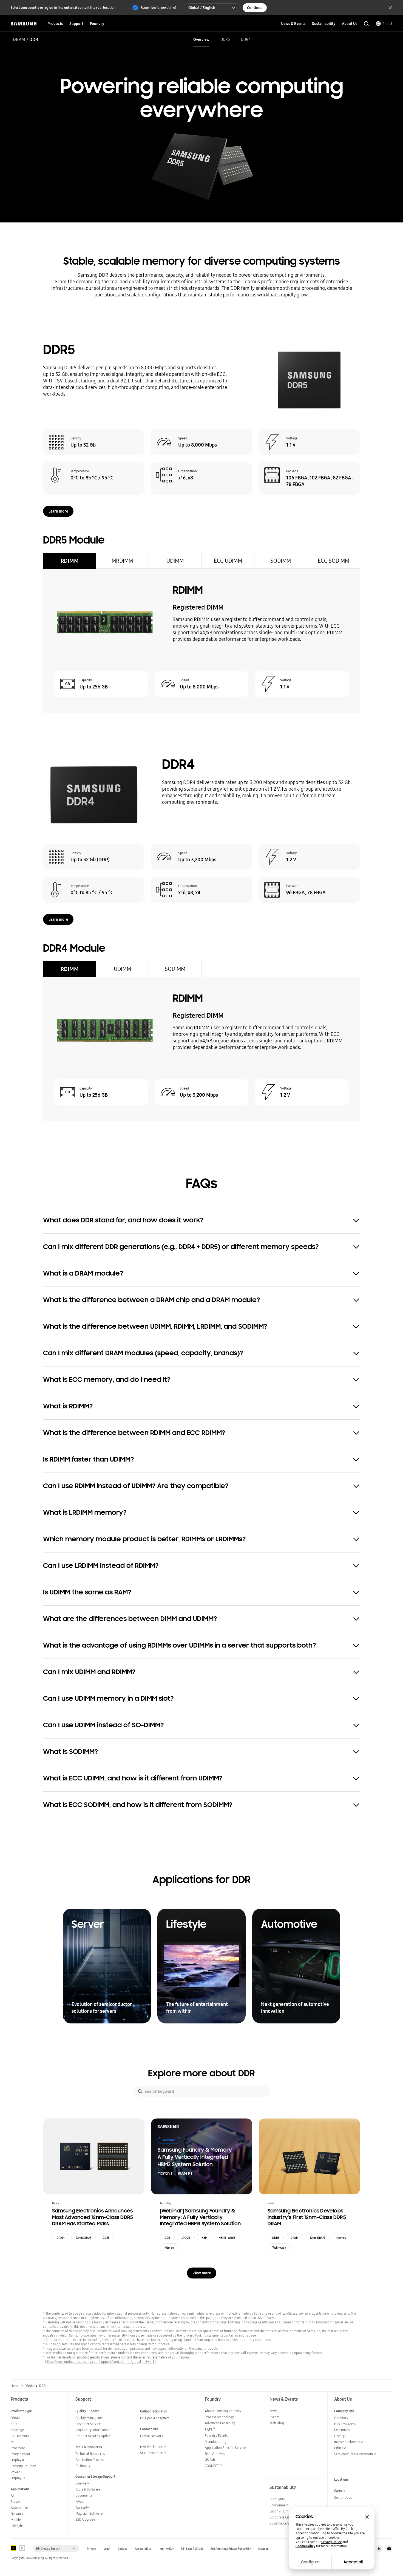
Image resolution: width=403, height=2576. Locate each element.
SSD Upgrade (85, 2519)
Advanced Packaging (220, 2423)
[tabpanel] (201, 641)
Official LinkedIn (379, 2549)
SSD (14, 2424)
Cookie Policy (305, 2546)
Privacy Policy (331, 2542)
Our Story (341, 2418)
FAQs (79, 2501)
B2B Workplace (151, 2447)
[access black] (13, 2548)
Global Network (152, 2436)
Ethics (339, 2448)
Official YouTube (389, 2549)
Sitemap (263, 2549)
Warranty (82, 2507)
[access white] (22, 2548)
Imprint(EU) (166, 2549)
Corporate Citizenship (285, 2517)
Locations (341, 2479)
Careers (340, 2491)
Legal (107, 2549)
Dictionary (83, 2466)
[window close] (367, 2517)
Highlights (277, 2499)
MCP (14, 2442)
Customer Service (88, 2424)
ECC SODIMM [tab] (334, 561)
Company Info (344, 2411)
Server (15, 2502)
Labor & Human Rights (286, 2511)
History (339, 2436)
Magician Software (89, 2513)
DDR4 (246, 39)
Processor (18, 2448)
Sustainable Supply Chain (288, 2523)
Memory (169, 2248)
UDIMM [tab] (175, 561)
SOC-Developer (151, 2453)
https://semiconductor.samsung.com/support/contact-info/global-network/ (101, 2362)
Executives (342, 2430)
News (273, 2411)
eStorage (17, 2430)
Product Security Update (93, 2436)
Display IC (18, 2460)
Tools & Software (88, 2489)
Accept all (353, 2562)
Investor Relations (347, 2442)
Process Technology (219, 2417)
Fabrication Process (90, 2460)
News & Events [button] (293, 24)
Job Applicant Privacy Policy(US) (231, 2549)
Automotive (19, 2508)
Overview (201, 39)
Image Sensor (21, 2454)
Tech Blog (277, 2423)
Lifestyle (17, 2526)
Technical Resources (90, 2454)
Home (15, 2386)
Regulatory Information (93, 2430)
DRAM (19, 39)
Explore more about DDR (201, 2073)
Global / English (202, 8)
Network (17, 2514)
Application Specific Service (225, 2448)
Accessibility (143, 2549)
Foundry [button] (97, 24)
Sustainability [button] (324, 24)
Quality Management (90, 2418)
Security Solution (23, 2466)
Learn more (58, 511)
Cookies (123, 2549)
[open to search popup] (367, 24)
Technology (279, 2248)
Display (16, 2478)
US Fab (210, 2460)
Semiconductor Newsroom (354, 2454)
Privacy (91, 2549)
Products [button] (55, 24)
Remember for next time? (159, 8)
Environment (279, 2505)
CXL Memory (20, 2436)
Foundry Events (216, 2436)
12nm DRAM (83, 2238)
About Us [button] (350, 24)
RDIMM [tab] (70, 561)
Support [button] (76, 24)
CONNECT (212, 2466)
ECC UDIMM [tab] (228, 561)
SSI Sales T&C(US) (192, 2549)
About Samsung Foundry (223, 2411)
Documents (84, 2495)
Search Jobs (343, 2498)
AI (12, 2496)
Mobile (16, 2520)
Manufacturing (216, 2442)
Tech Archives (215, 2454)
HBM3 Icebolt (227, 2238)
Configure (310, 2562)
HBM (204, 2238)
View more (202, 2273)
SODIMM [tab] (281, 561)
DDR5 (225, 39)
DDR (167, 2238)
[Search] (140, 2091)
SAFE (210, 2430)
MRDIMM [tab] (122, 561)
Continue (255, 8)
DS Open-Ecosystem (155, 2418)
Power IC (17, 2472)
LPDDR (186, 2238)
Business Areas (345, 2424)
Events (274, 2417)
